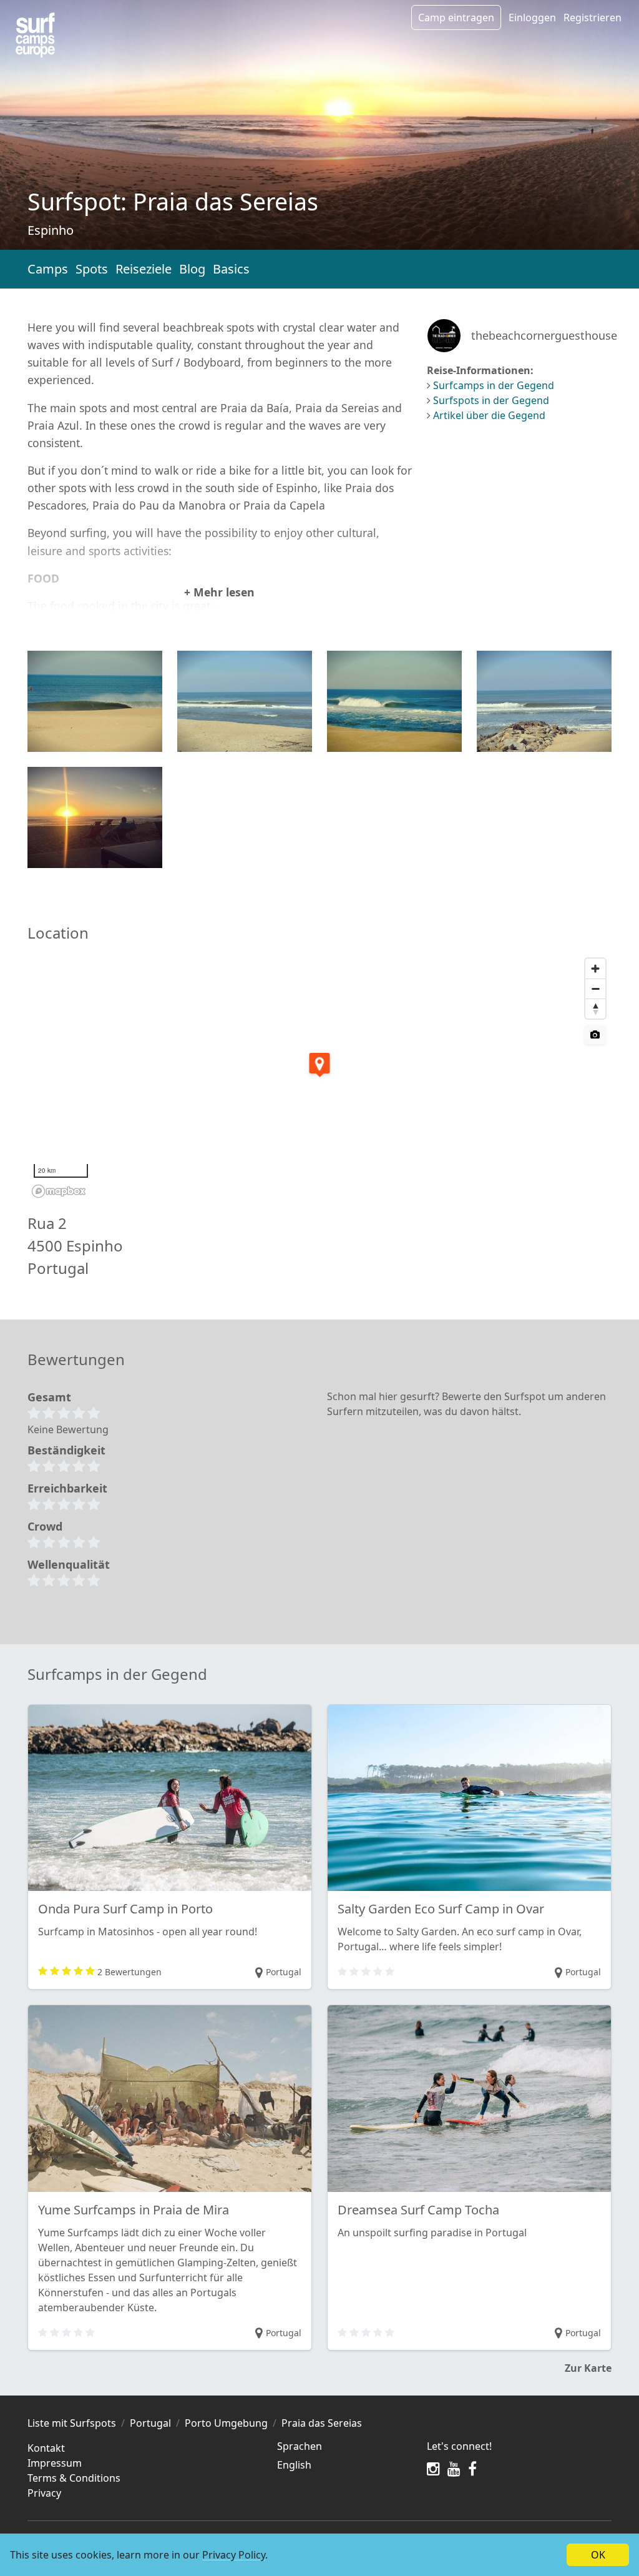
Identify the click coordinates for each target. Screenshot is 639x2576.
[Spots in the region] (35, 35)
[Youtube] (454, 2469)
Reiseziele (144, 269)
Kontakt (46, 2448)
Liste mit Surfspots (72, 2423)
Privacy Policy (234, 2555)
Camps (48, 269)
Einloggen (532, 17)
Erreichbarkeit (67, 1488)
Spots (92, 269)
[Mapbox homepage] (59, 1191)
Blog (192, 269)
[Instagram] (433, 2469)
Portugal (150, 2423)
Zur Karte (588, 2368)
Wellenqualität (69, 1564)
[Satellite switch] (595, 1034)
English (294, 2465)
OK (598, 2555)
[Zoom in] (595, 969)
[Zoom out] (595, 989)
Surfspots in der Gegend (491, 400)
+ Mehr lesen (219, 592)
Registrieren (593, 17)
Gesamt (49, 1397)
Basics (231, 269)
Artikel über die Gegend (489, 415)
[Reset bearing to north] (595, 1009)
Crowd (45, 1526)
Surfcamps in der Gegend (494, 385)
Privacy (44, 2493)
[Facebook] (472, 2469)
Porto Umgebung (226, 2423)
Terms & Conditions (74, 2478)
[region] (319, 1077)
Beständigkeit (66, 1450)
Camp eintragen (456, 17)
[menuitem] (344, 2465)
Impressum (55, 2463)
